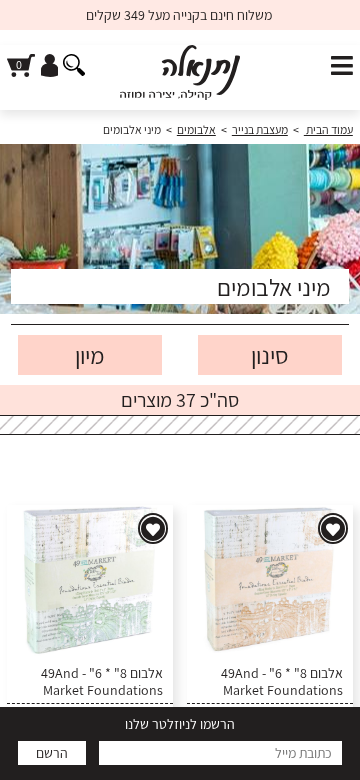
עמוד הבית (328, 129)
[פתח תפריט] (342, 66)
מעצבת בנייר (260, 129)
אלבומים (196, 129)
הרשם (52, 753)
